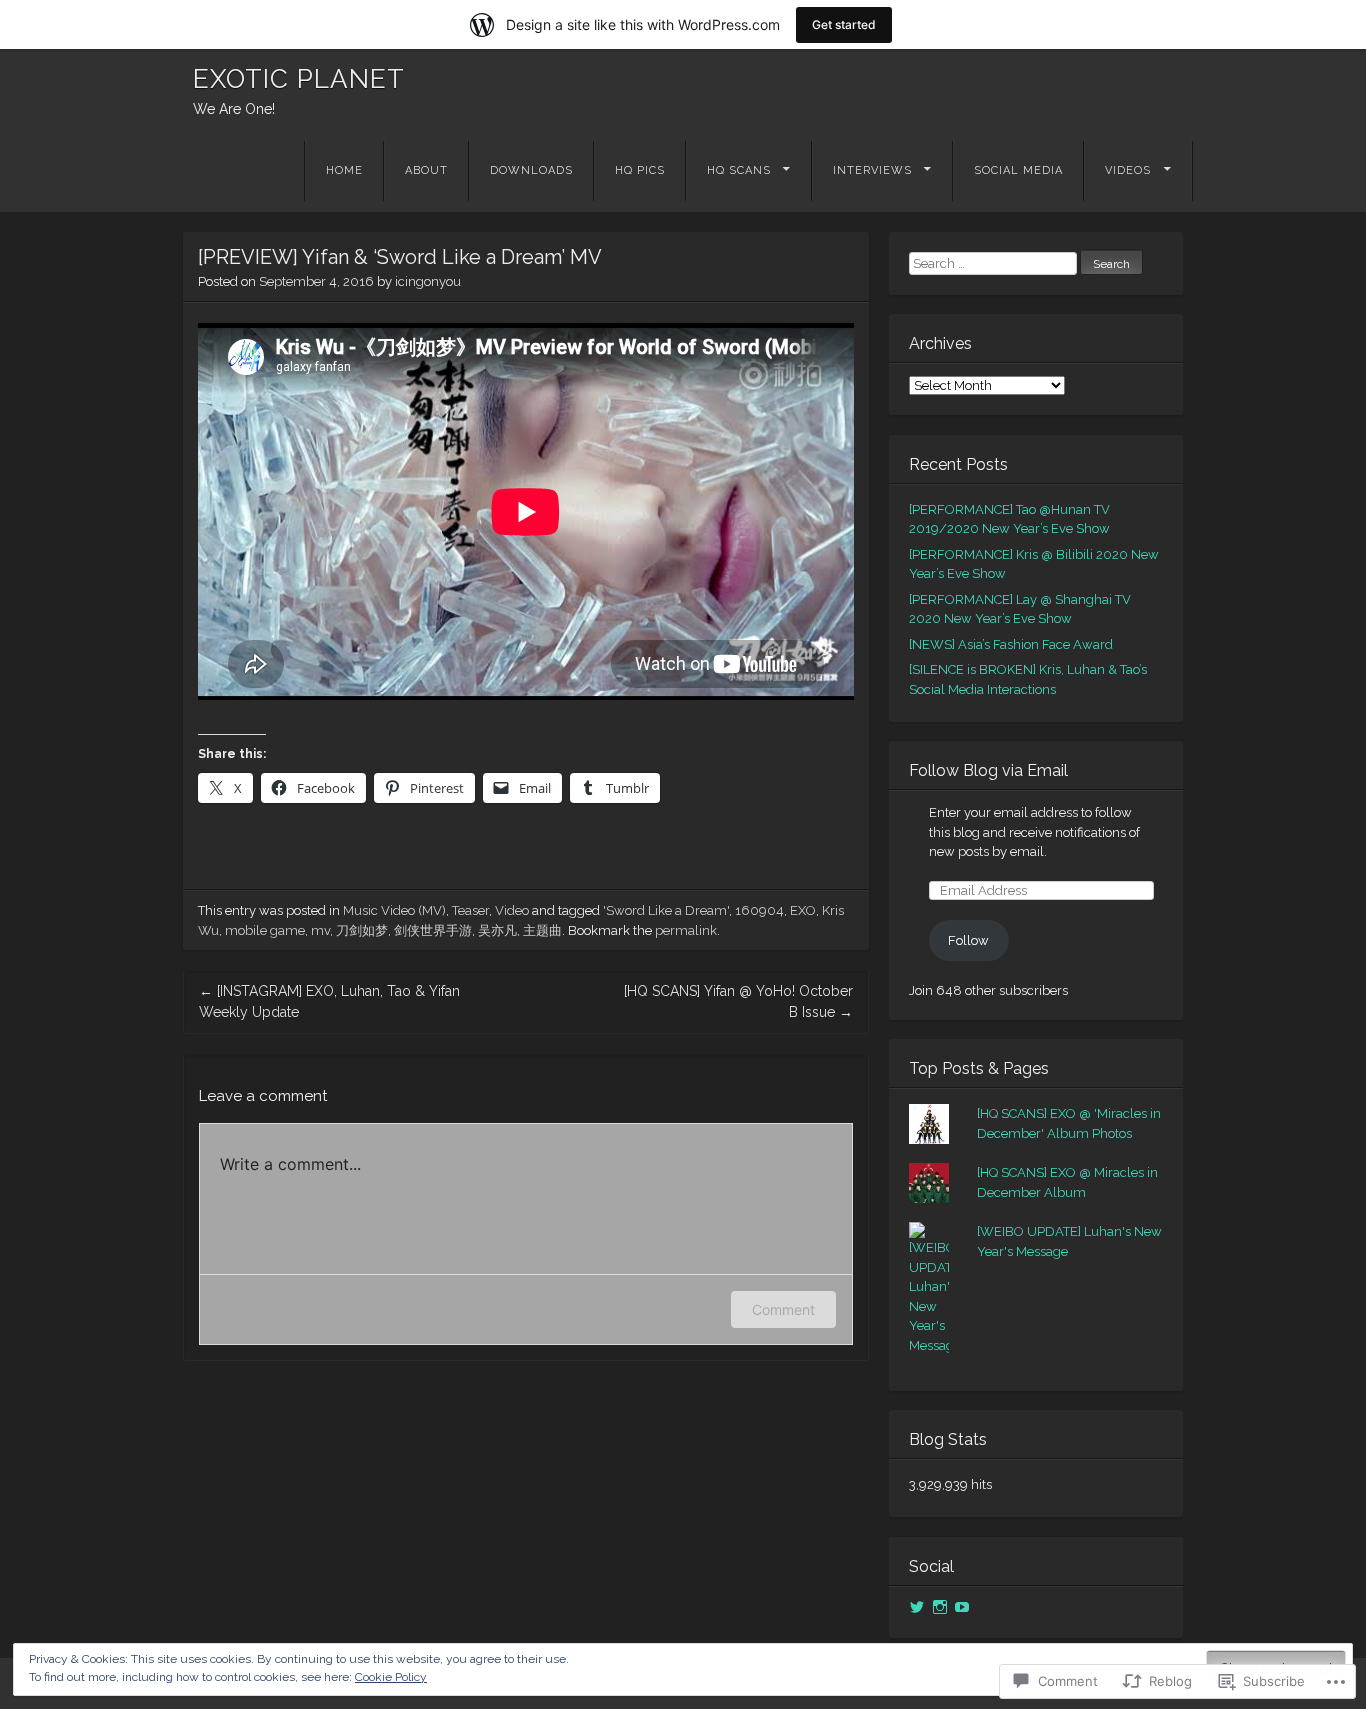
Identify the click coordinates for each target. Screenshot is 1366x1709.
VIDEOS (1128, 170)
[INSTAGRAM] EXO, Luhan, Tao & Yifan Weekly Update (329, 1001)
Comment (783, 1309)
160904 (759, 910)
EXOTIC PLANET (299, 79)
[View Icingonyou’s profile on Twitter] (917, 1607)
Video (512, 910)
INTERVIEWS (872, 170)
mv (320, 930)
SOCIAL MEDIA (1018, 170)
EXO (803, 910)
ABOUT (426, 170)
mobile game (265, 930)
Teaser (470, 910)
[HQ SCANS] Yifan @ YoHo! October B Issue (738, 1001)
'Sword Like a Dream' (666, 910)
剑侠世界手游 (433, 930)
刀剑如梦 (362, 930)
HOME (344, 170)
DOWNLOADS (531, 170)
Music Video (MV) (394, 910)
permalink (686, 930)
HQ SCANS (739, 170)
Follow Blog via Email (988, 770)
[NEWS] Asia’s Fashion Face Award (1011, 644)
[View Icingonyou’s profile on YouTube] (962, 1607)
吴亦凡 (497, 930)
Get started (844, 24)
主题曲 (542, 930)
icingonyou (428, 281)
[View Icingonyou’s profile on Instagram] (940, 1607)
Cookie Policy (391, 1677)
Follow (968, 940)
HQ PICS (640, 170)
